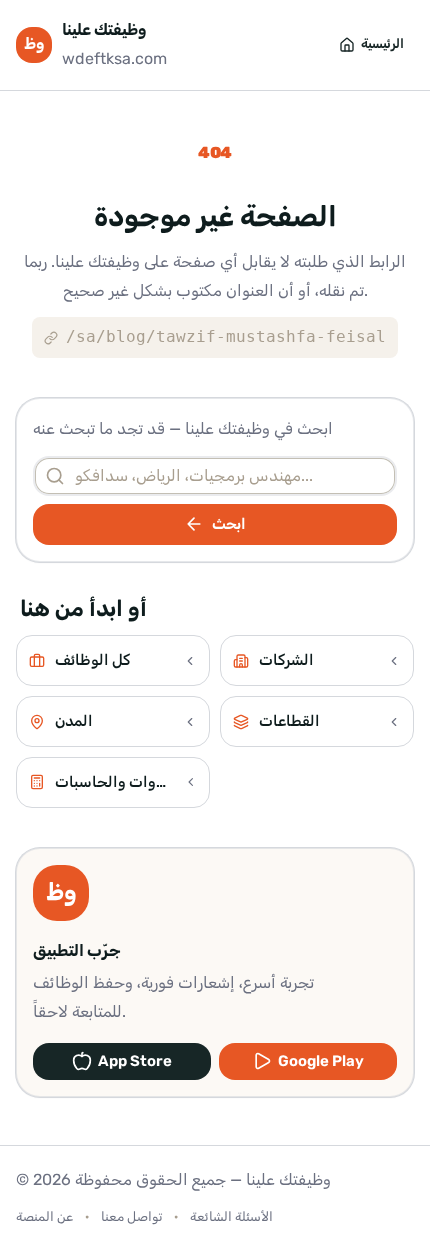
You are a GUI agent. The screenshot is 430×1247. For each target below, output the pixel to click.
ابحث (229, 524)
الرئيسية (382, 43)
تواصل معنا (131, 1216)
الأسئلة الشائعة (231, 1216)
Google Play (321, 1061)
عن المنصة (44, 1216)
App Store (135, 1061)
